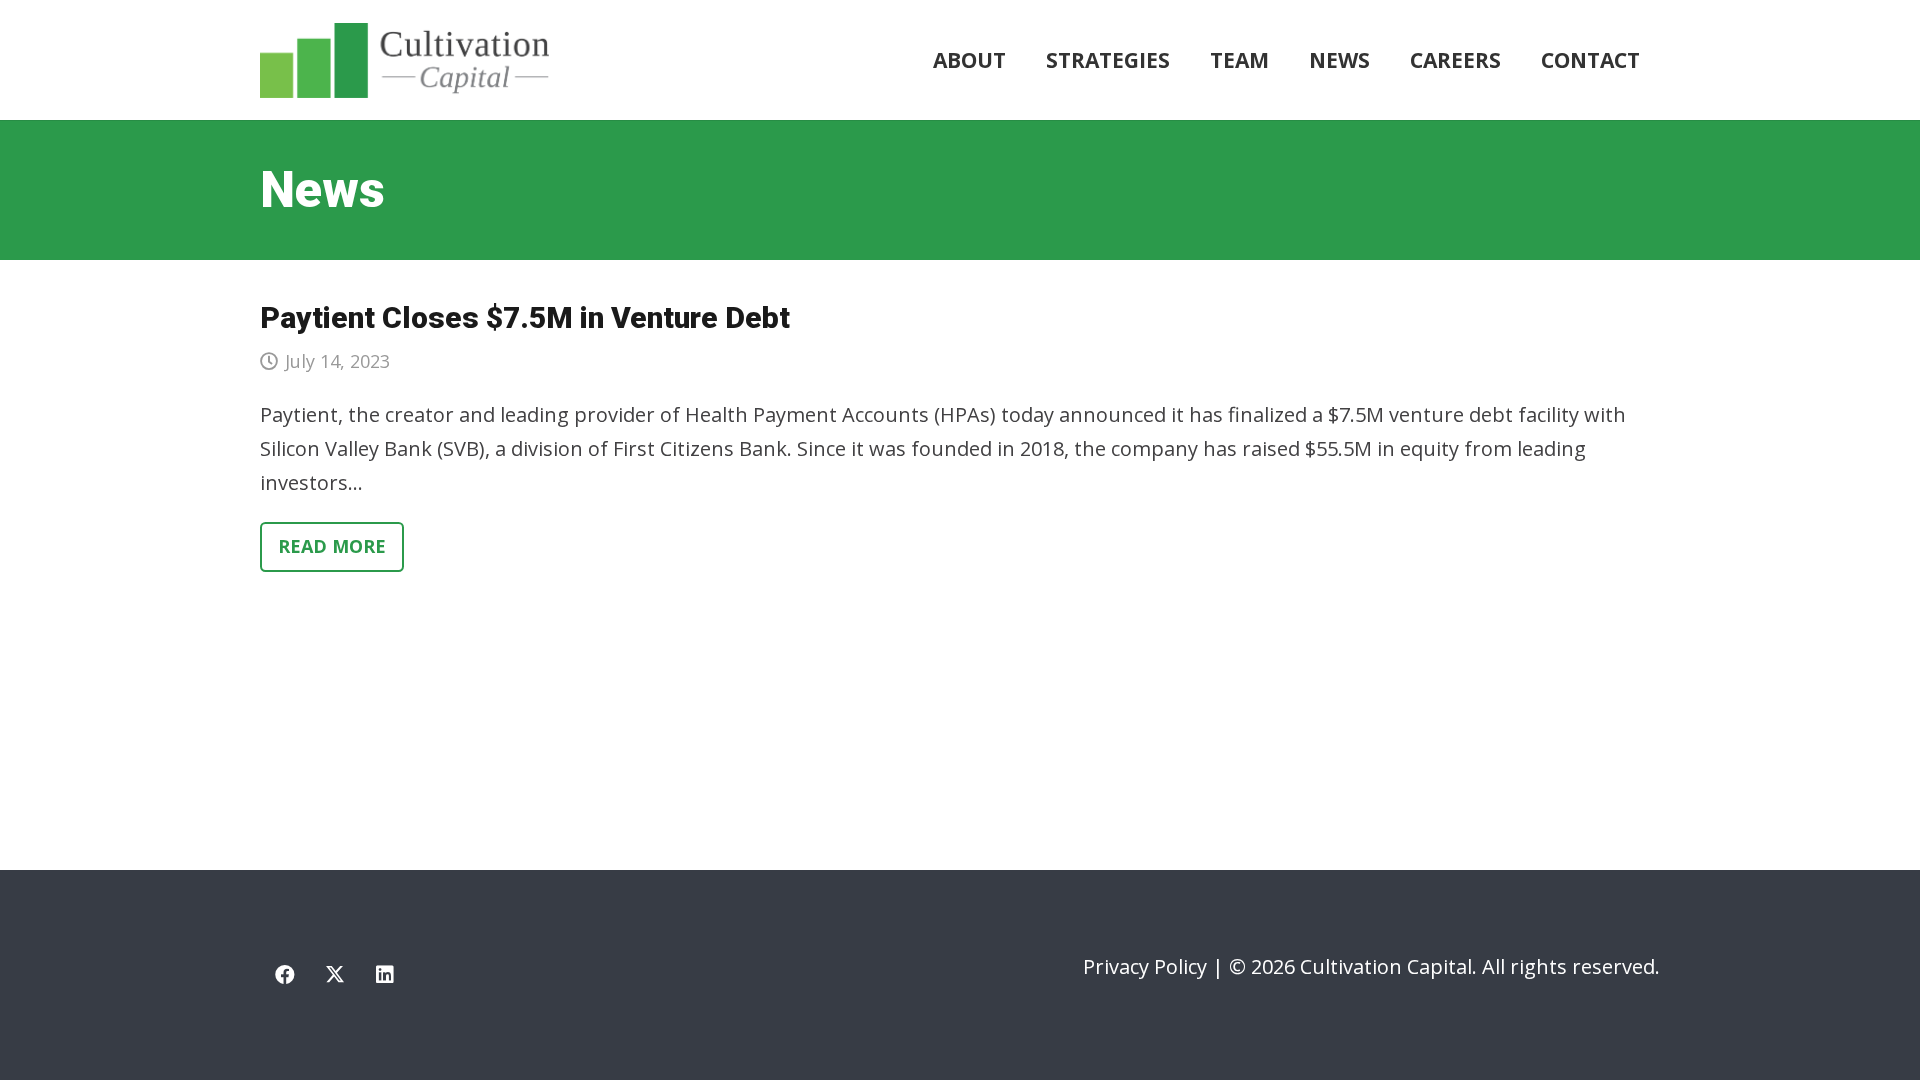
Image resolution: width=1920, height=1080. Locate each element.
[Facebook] (285, 975)
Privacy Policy (1145, 966)
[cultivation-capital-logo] (404, 60)
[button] (1183, 60)
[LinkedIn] (385, 975)
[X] (335, 975)
